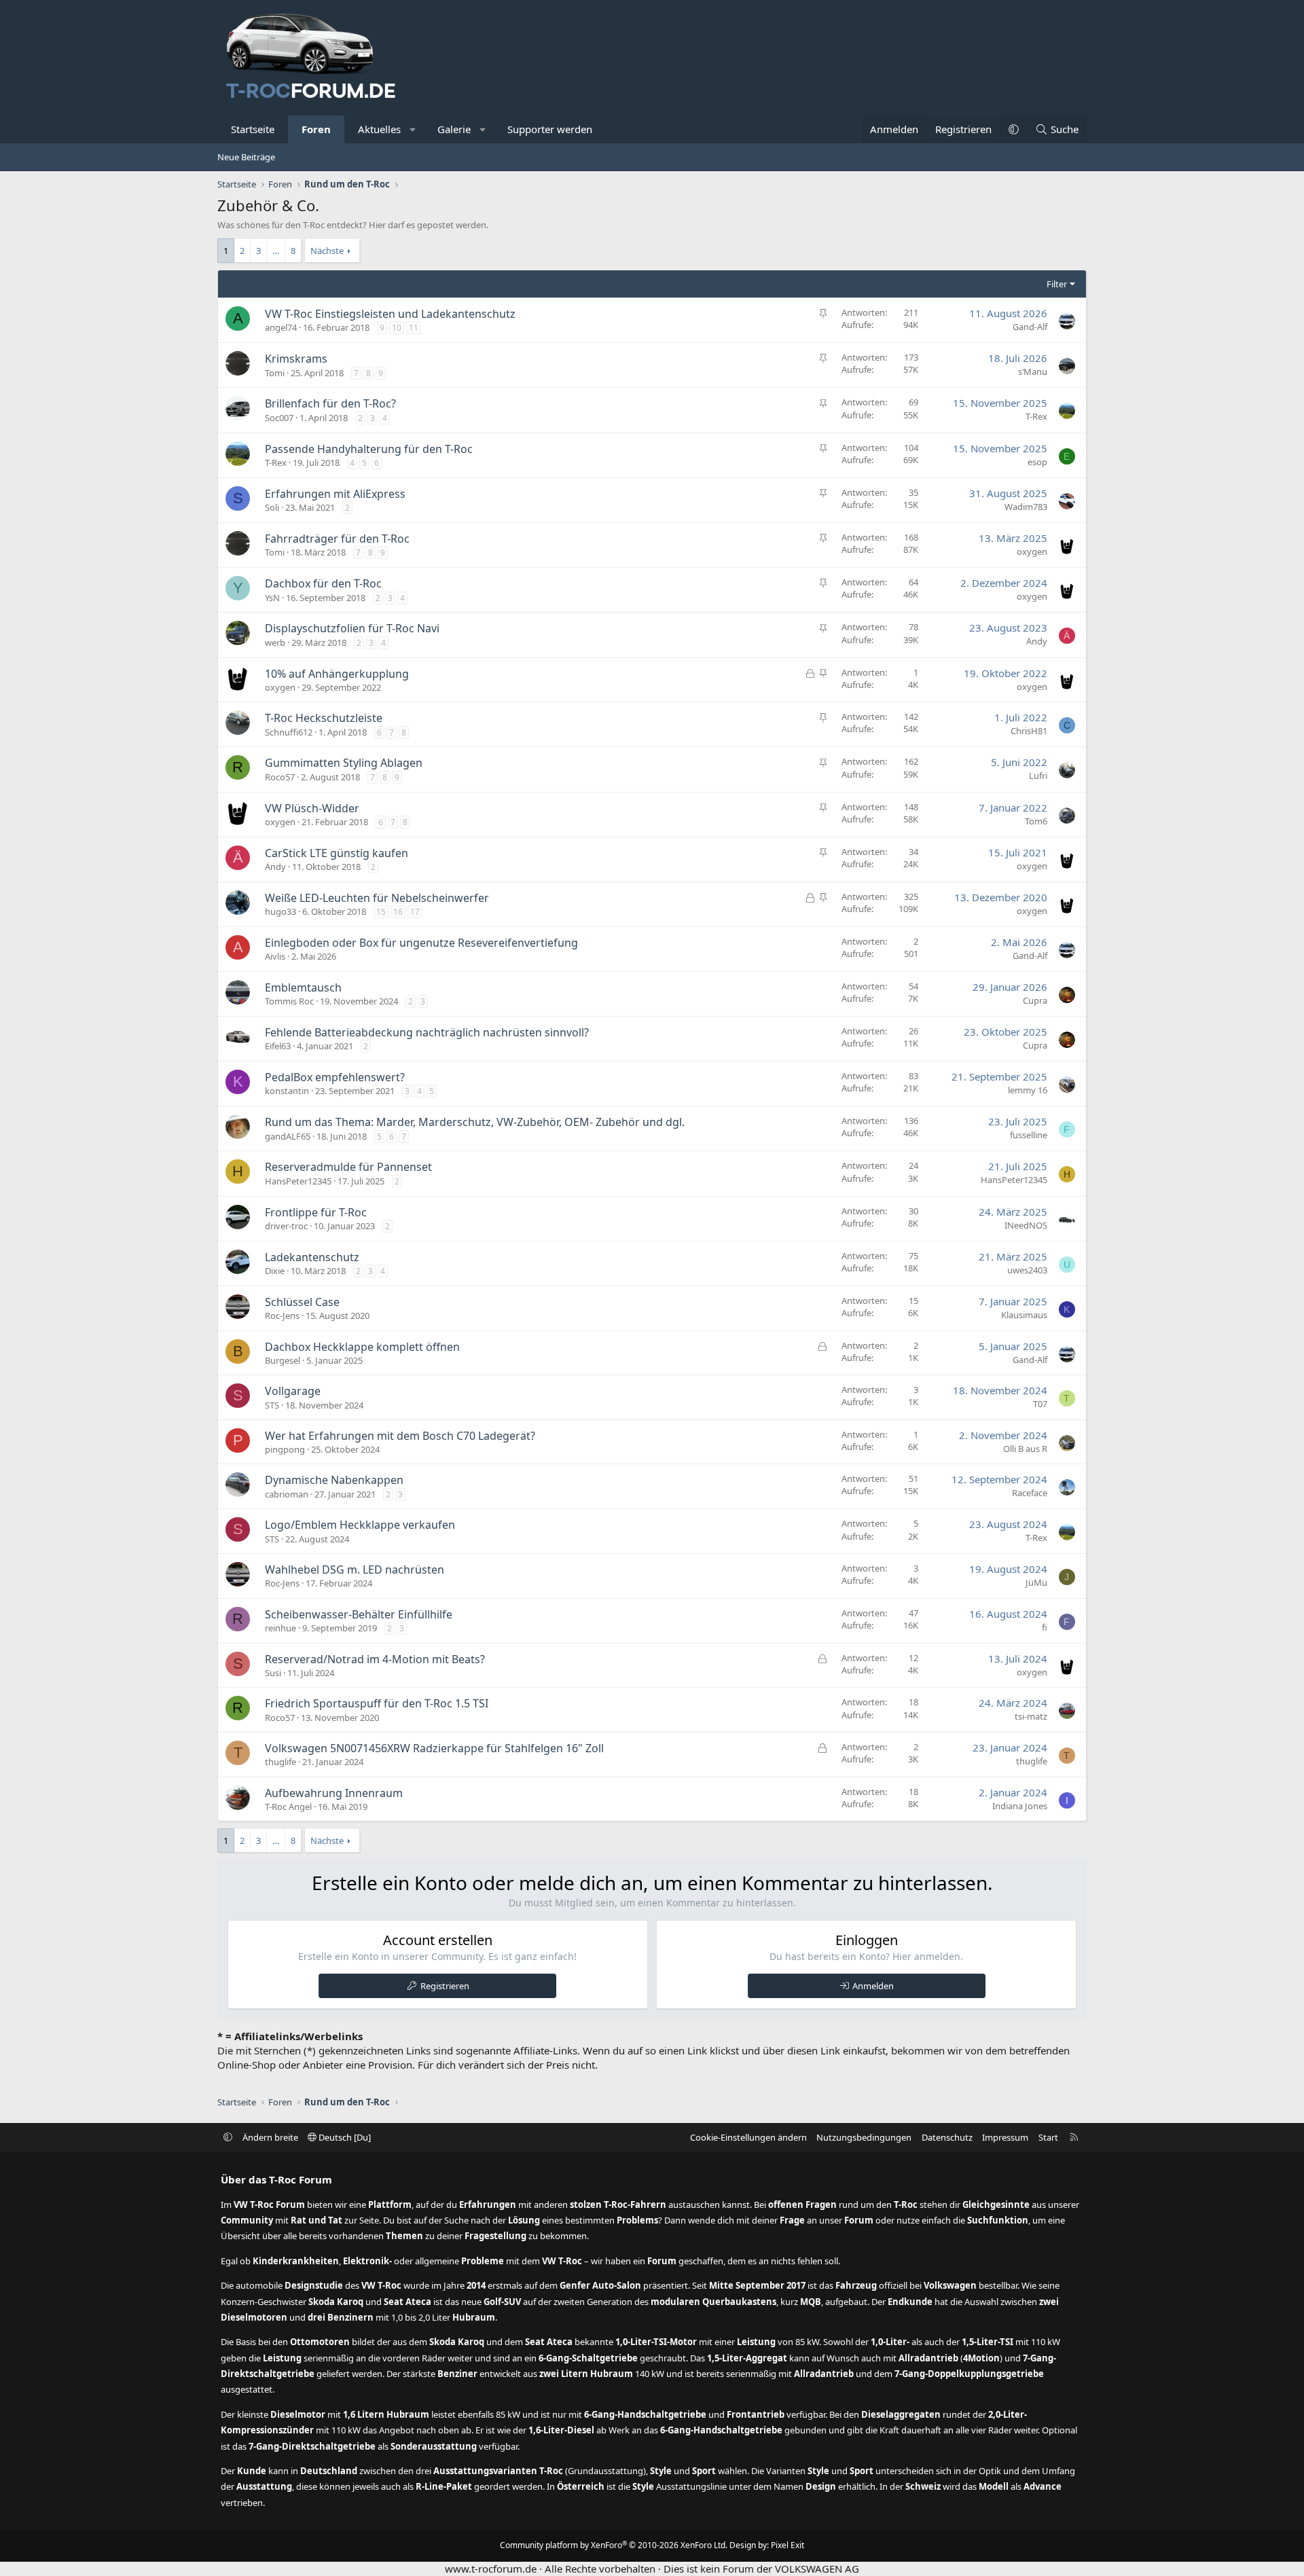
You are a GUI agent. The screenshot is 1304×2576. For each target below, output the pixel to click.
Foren (316, 129)
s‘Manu (1033, 371)
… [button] (276, 251)
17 (415, 912)
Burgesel (283, 1360)
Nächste (327, 251)
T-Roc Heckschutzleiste (324, 718)
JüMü (1036, 1582)
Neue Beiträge (246, 157)
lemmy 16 (1028, 1090)
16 (398, 912)
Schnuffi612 (289, 732)
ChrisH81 (1029, 731)
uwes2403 (1027, 1270)
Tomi (275, 373)
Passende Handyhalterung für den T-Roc (369, 449)
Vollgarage (293, 1391)
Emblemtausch (303, 987)
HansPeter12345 (298, 1181)
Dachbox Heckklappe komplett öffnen (362, 1347)
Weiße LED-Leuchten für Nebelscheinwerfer (377, 898)
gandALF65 (288, 1136)
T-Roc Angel (288, 1807)
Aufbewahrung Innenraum (334, 1793)
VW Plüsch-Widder (312, 808)
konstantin (287, 1091)
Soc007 (279, 418)
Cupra (1035, 1000)
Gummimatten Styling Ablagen (344, 763)
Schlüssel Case (302, 1302)
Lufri (1038, 776)
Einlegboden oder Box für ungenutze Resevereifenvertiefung (421, 943)
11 (414, 328)
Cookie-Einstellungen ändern (748, 2137)
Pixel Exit (787, 2545)
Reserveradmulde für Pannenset (348, 1167)
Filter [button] (1057, 284)
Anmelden (873, 1986)
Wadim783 (1026, 507)
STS (272, 1405)
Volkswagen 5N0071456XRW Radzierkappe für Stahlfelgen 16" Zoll (434, 1748)
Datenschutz (947, 2137)
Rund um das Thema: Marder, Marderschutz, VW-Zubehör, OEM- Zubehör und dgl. (475, 1122)
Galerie (454, 129)
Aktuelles (379, 129)
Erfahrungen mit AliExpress (335, 494)
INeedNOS (1026, 1225)
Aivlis (275, 956)
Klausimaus (1024, 1315)
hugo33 (280, 911)
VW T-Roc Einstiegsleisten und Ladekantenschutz (390, 314)
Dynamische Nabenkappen (334, 1480)
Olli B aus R (1025, 1449)
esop (1037, 462)
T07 (1040, 1404)
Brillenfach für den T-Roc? (330, 403)
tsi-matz (1031, 1716)
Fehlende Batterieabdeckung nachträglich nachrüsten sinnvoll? (427, 1032)
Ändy (1037, 641)
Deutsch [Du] (344, 2137)
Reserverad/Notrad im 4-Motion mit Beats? (375, 1659)
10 (397, 328)
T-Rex (1036, 416)
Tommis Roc (289, 1001)
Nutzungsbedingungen (864, 2137)
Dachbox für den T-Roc (323, 583)
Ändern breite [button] (270, 2137)
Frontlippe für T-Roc (316, 1212)
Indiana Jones (1020, 1806)
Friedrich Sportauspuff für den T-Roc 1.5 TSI (377, 1703)
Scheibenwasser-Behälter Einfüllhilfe (359, 1614)
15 (381, 912)
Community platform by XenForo (614, 2545)
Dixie (275, 1271)
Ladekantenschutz (312, 1257)
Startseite (253, 129)
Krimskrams (296, 359)
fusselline (1029, 1135)
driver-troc (286, 1226)
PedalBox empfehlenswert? (335, 1077)
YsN (272, 598)
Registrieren (445, 1986)
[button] (413, 129)
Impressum (1005, 2137)
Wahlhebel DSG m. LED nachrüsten (355, 1570)
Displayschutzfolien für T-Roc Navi (352, 628)
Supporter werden (550, 129)
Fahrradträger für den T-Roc (337, 539)
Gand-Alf (1030, 327)
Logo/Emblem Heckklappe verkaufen (360, 1525)
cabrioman (287, 1494)
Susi (273, 1673)
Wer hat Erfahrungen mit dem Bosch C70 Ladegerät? (400, 1436)
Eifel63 (278, 1046)
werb (275, 642)
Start (1048, 2137)
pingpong (285, 1449)
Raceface (1030, 1493)
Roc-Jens (282, 1316)
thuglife (280, 1762)
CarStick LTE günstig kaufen (337, 853)
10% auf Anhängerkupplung (337, 674)
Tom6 (1036, 821)
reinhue (280, 1628)
